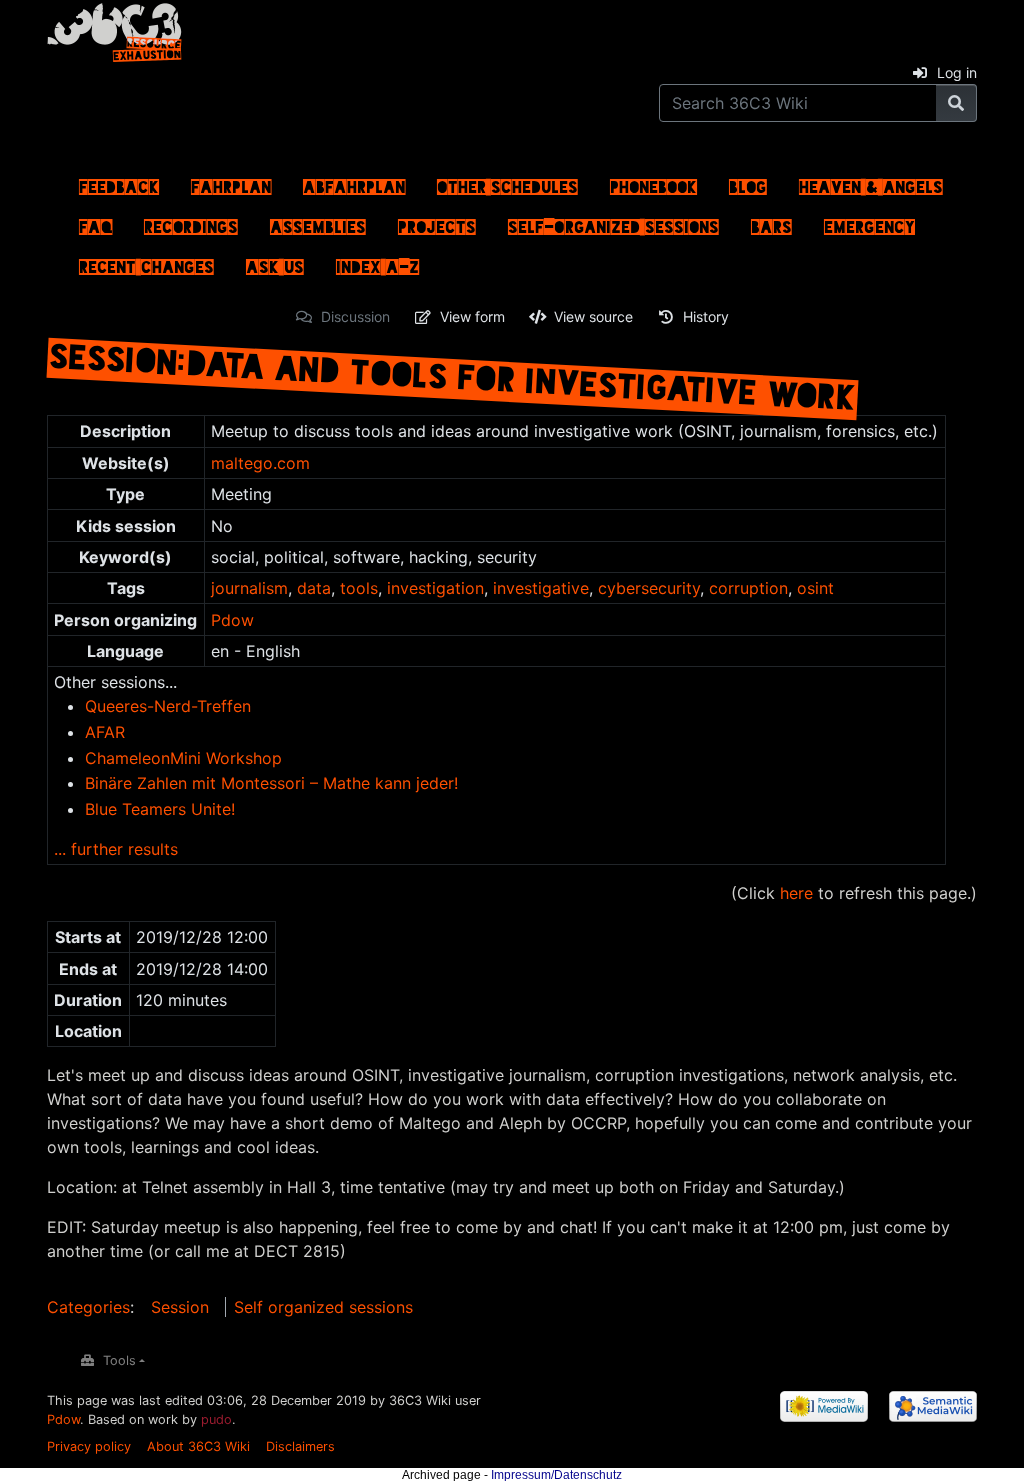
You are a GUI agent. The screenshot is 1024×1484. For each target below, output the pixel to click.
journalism (249, 588)
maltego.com (260, 463)
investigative (541, 588)
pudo (216, 1419)
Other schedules (507, 182)
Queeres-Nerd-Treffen (168, 706)
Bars (771, 222)
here (796, 893)
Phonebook (653, 182)
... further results (116, 849)
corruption (748, 588)
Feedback (119, 182)
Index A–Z (377, 262)
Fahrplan (231, 182)
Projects (437, 222)
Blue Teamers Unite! (160, 809)
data (314, 588)
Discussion (355, 316)
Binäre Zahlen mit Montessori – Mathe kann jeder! (271, 783)
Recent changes (146, 262)
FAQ (95, 222)
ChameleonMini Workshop (183, 758)
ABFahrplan (354, 182)
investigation (435, 588)
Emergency (869, 222)
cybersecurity (649, 588)
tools (359, 588)
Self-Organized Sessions (613, 222)
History (706, 316)
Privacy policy (89, 1446)
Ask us (275, 262)
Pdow (232, 620)
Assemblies (318, 222)
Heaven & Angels (871, 182)
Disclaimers (300, 1446)
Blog (748, 182)
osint (815, 588)
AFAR (105, 732)
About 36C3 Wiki (198, 1446)
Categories (88, 1307)
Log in (957, 72)
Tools (119, 1360)
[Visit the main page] (114, 29)
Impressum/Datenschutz (556, 1475)
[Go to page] (956, 103)
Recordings (191, 222)
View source (593, 316)
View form (472, 316)
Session (180, 1307)
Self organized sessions (323, 1307)
